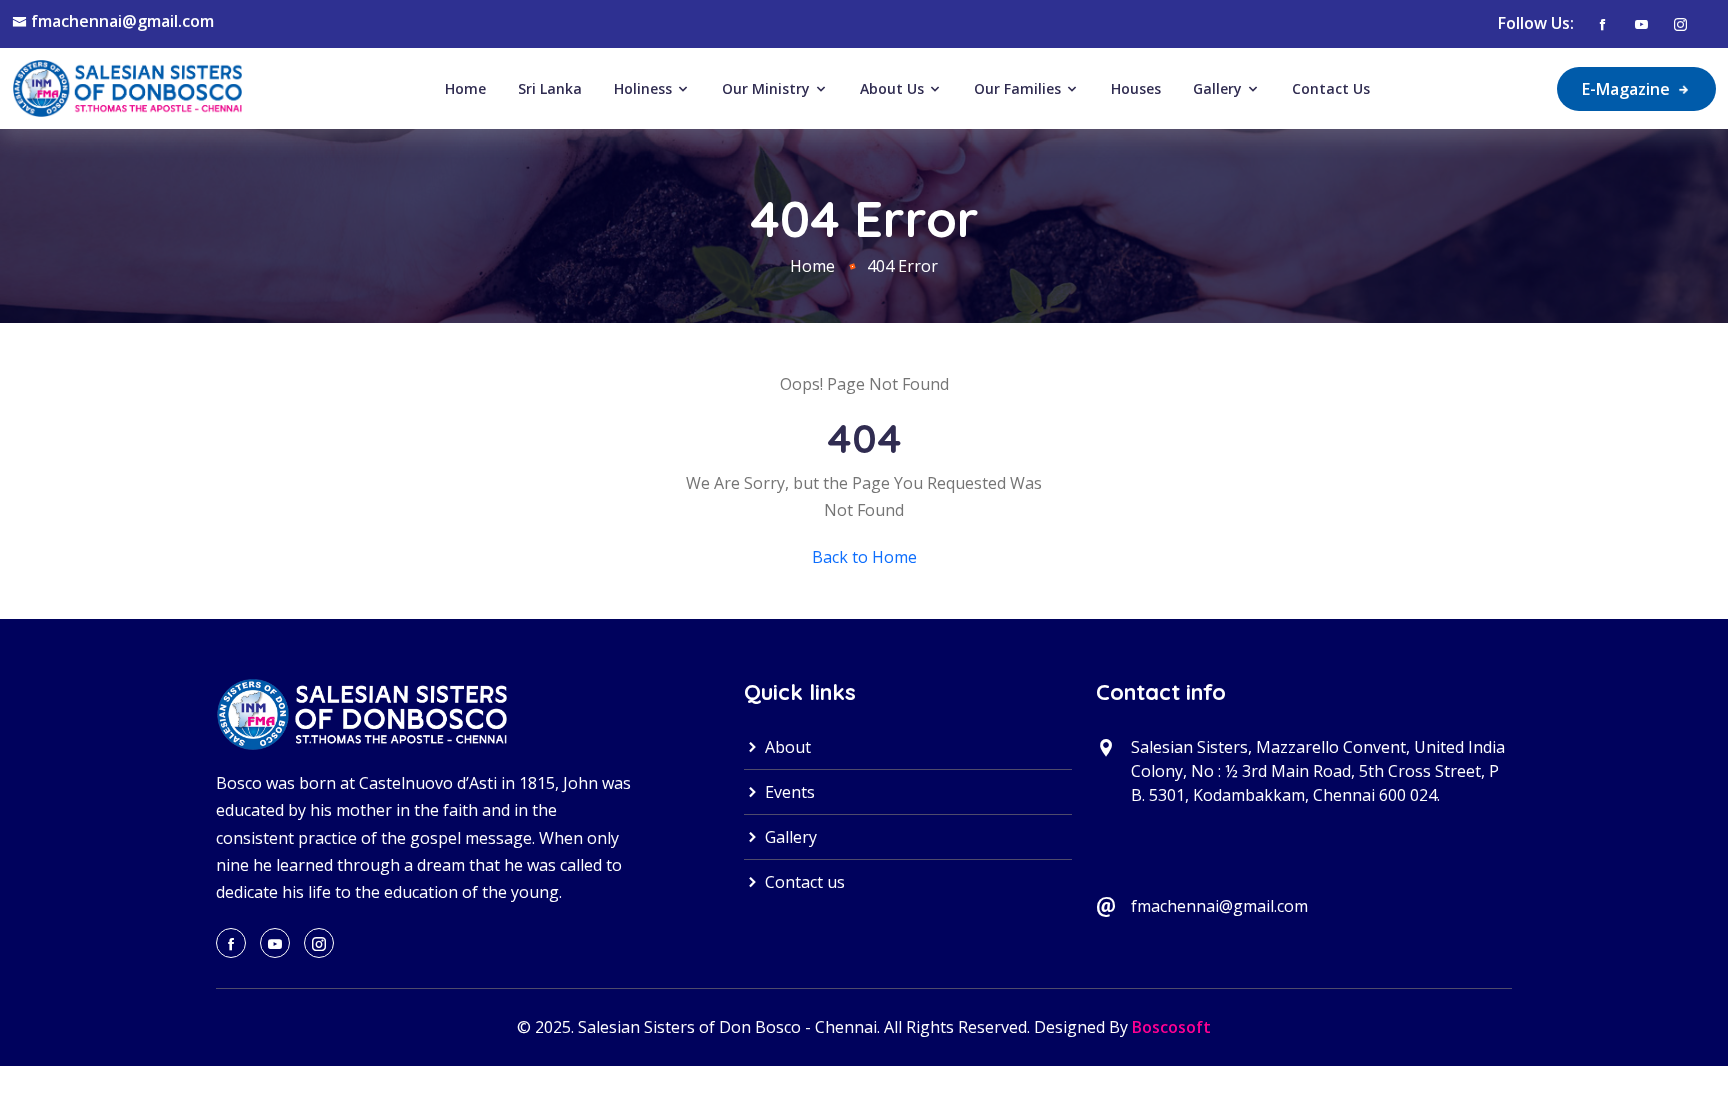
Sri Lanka (550, 88)
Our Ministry (768, 88)
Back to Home (864, 557)
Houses (1136, 88)
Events (788, 792)
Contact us (803, 882)
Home (465, 88)
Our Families (1019, 88)
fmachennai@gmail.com (122, 21)
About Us (894, 88)
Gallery (1219, 88)
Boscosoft (1171, 1027)
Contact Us (1331, 88)
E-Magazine (1628, 89)
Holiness (645, 88)
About (786, 747)
